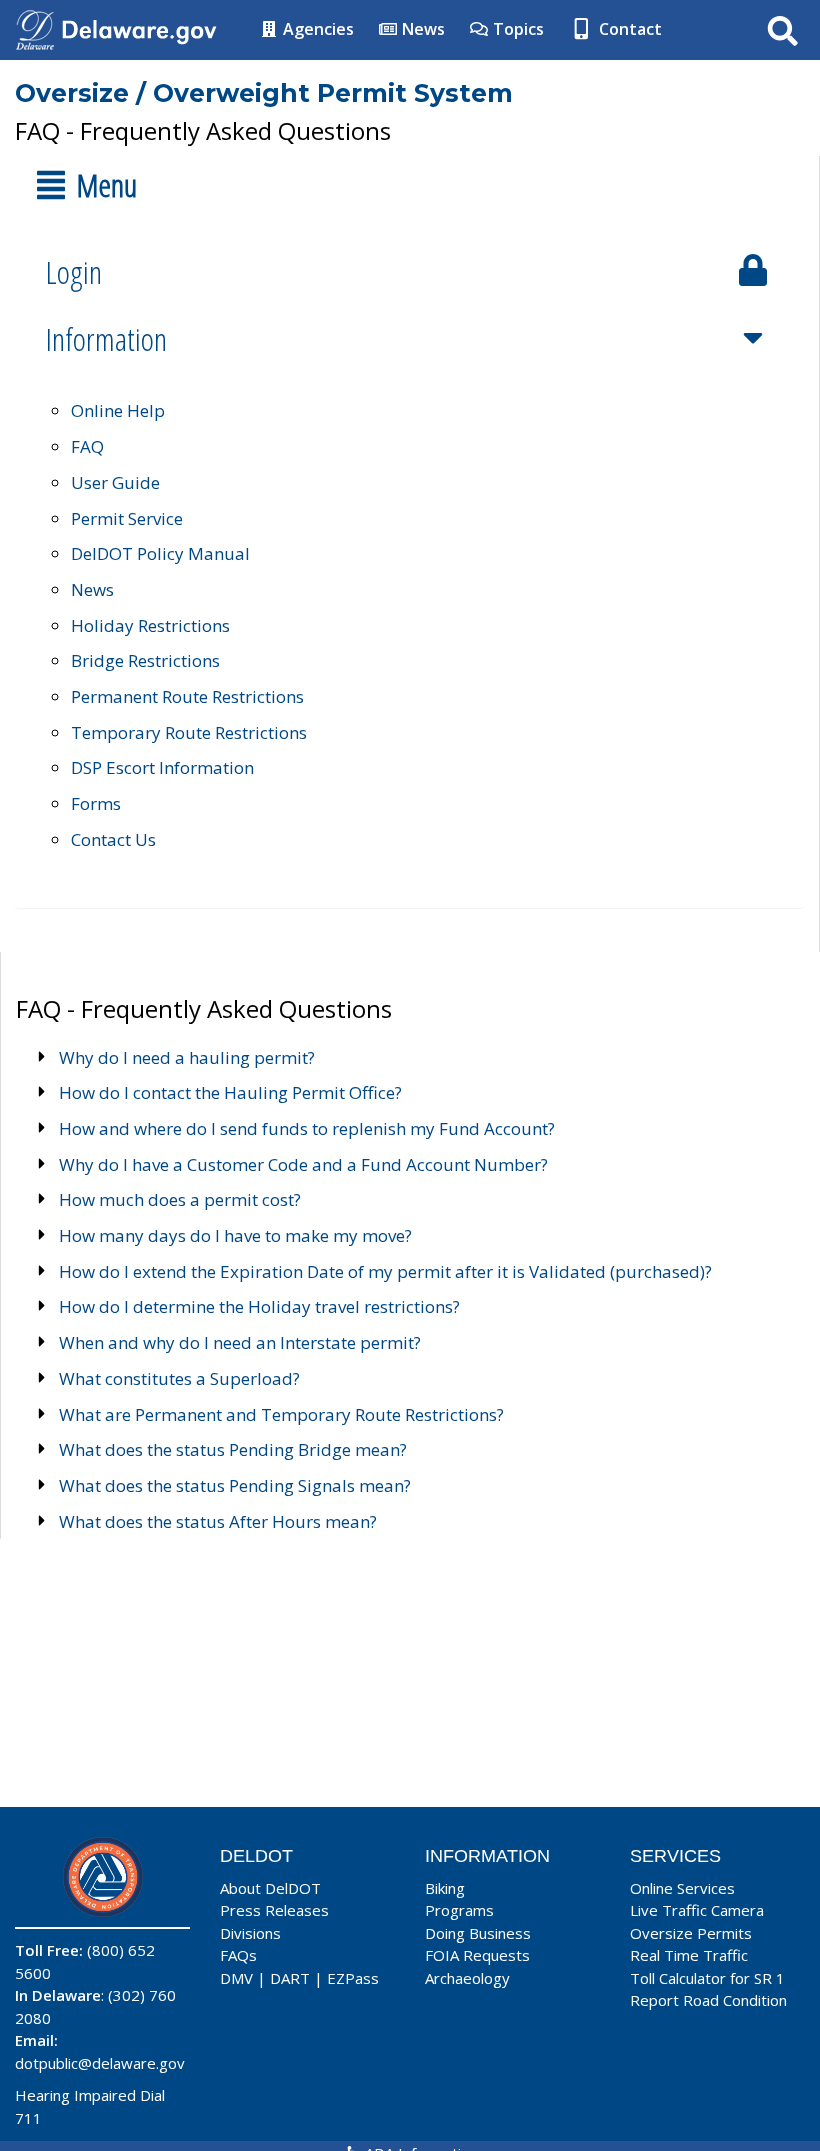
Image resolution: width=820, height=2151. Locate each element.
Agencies (316, 29)
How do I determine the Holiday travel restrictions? (259, 1306)
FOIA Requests (477, 1955)
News (421, 29)
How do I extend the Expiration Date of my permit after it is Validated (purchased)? (385, 1271)
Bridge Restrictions (145, 660)
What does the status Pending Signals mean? (235, 1485)
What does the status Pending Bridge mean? (233, 1449)
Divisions (250, 1933)
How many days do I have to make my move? (235, 1235)
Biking (445, 1888)
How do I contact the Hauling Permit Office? (230, 1092)
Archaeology (467, 1978)
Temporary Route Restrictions (189, 732)
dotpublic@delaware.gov (100, 2063)
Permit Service (127, 518)
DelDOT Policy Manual (160, 553)
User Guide (115, 482)
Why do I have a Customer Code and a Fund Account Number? (303, 1164)
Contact (628, 29)
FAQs (238, 1955)
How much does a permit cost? (180, 1199)
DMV (236, 1978)
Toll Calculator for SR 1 (707, 1978)
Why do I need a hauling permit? (187, 1057)
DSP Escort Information (162, 767)
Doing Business (478, 1933)
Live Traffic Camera (697, 1910)
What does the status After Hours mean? (218, 1521)
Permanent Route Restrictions (187, 696)
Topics (516, 29)
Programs (459, 1910)
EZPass (353, 1978)
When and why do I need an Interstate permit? (240, 1342)
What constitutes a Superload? (179, 1378)
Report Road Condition (708, 2000)
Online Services (682, 1888)
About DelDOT (270, 1888)
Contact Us (113, 839)
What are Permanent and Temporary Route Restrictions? (281, 1414)
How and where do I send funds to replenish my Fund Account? (307, 1128)
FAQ (87, 446)
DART (290, 1978)
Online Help (118, 410)
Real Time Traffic (689, 1955)
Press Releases (274, 1910)
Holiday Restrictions (150, 625)
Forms (96, 803)
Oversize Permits (691, 1933)
